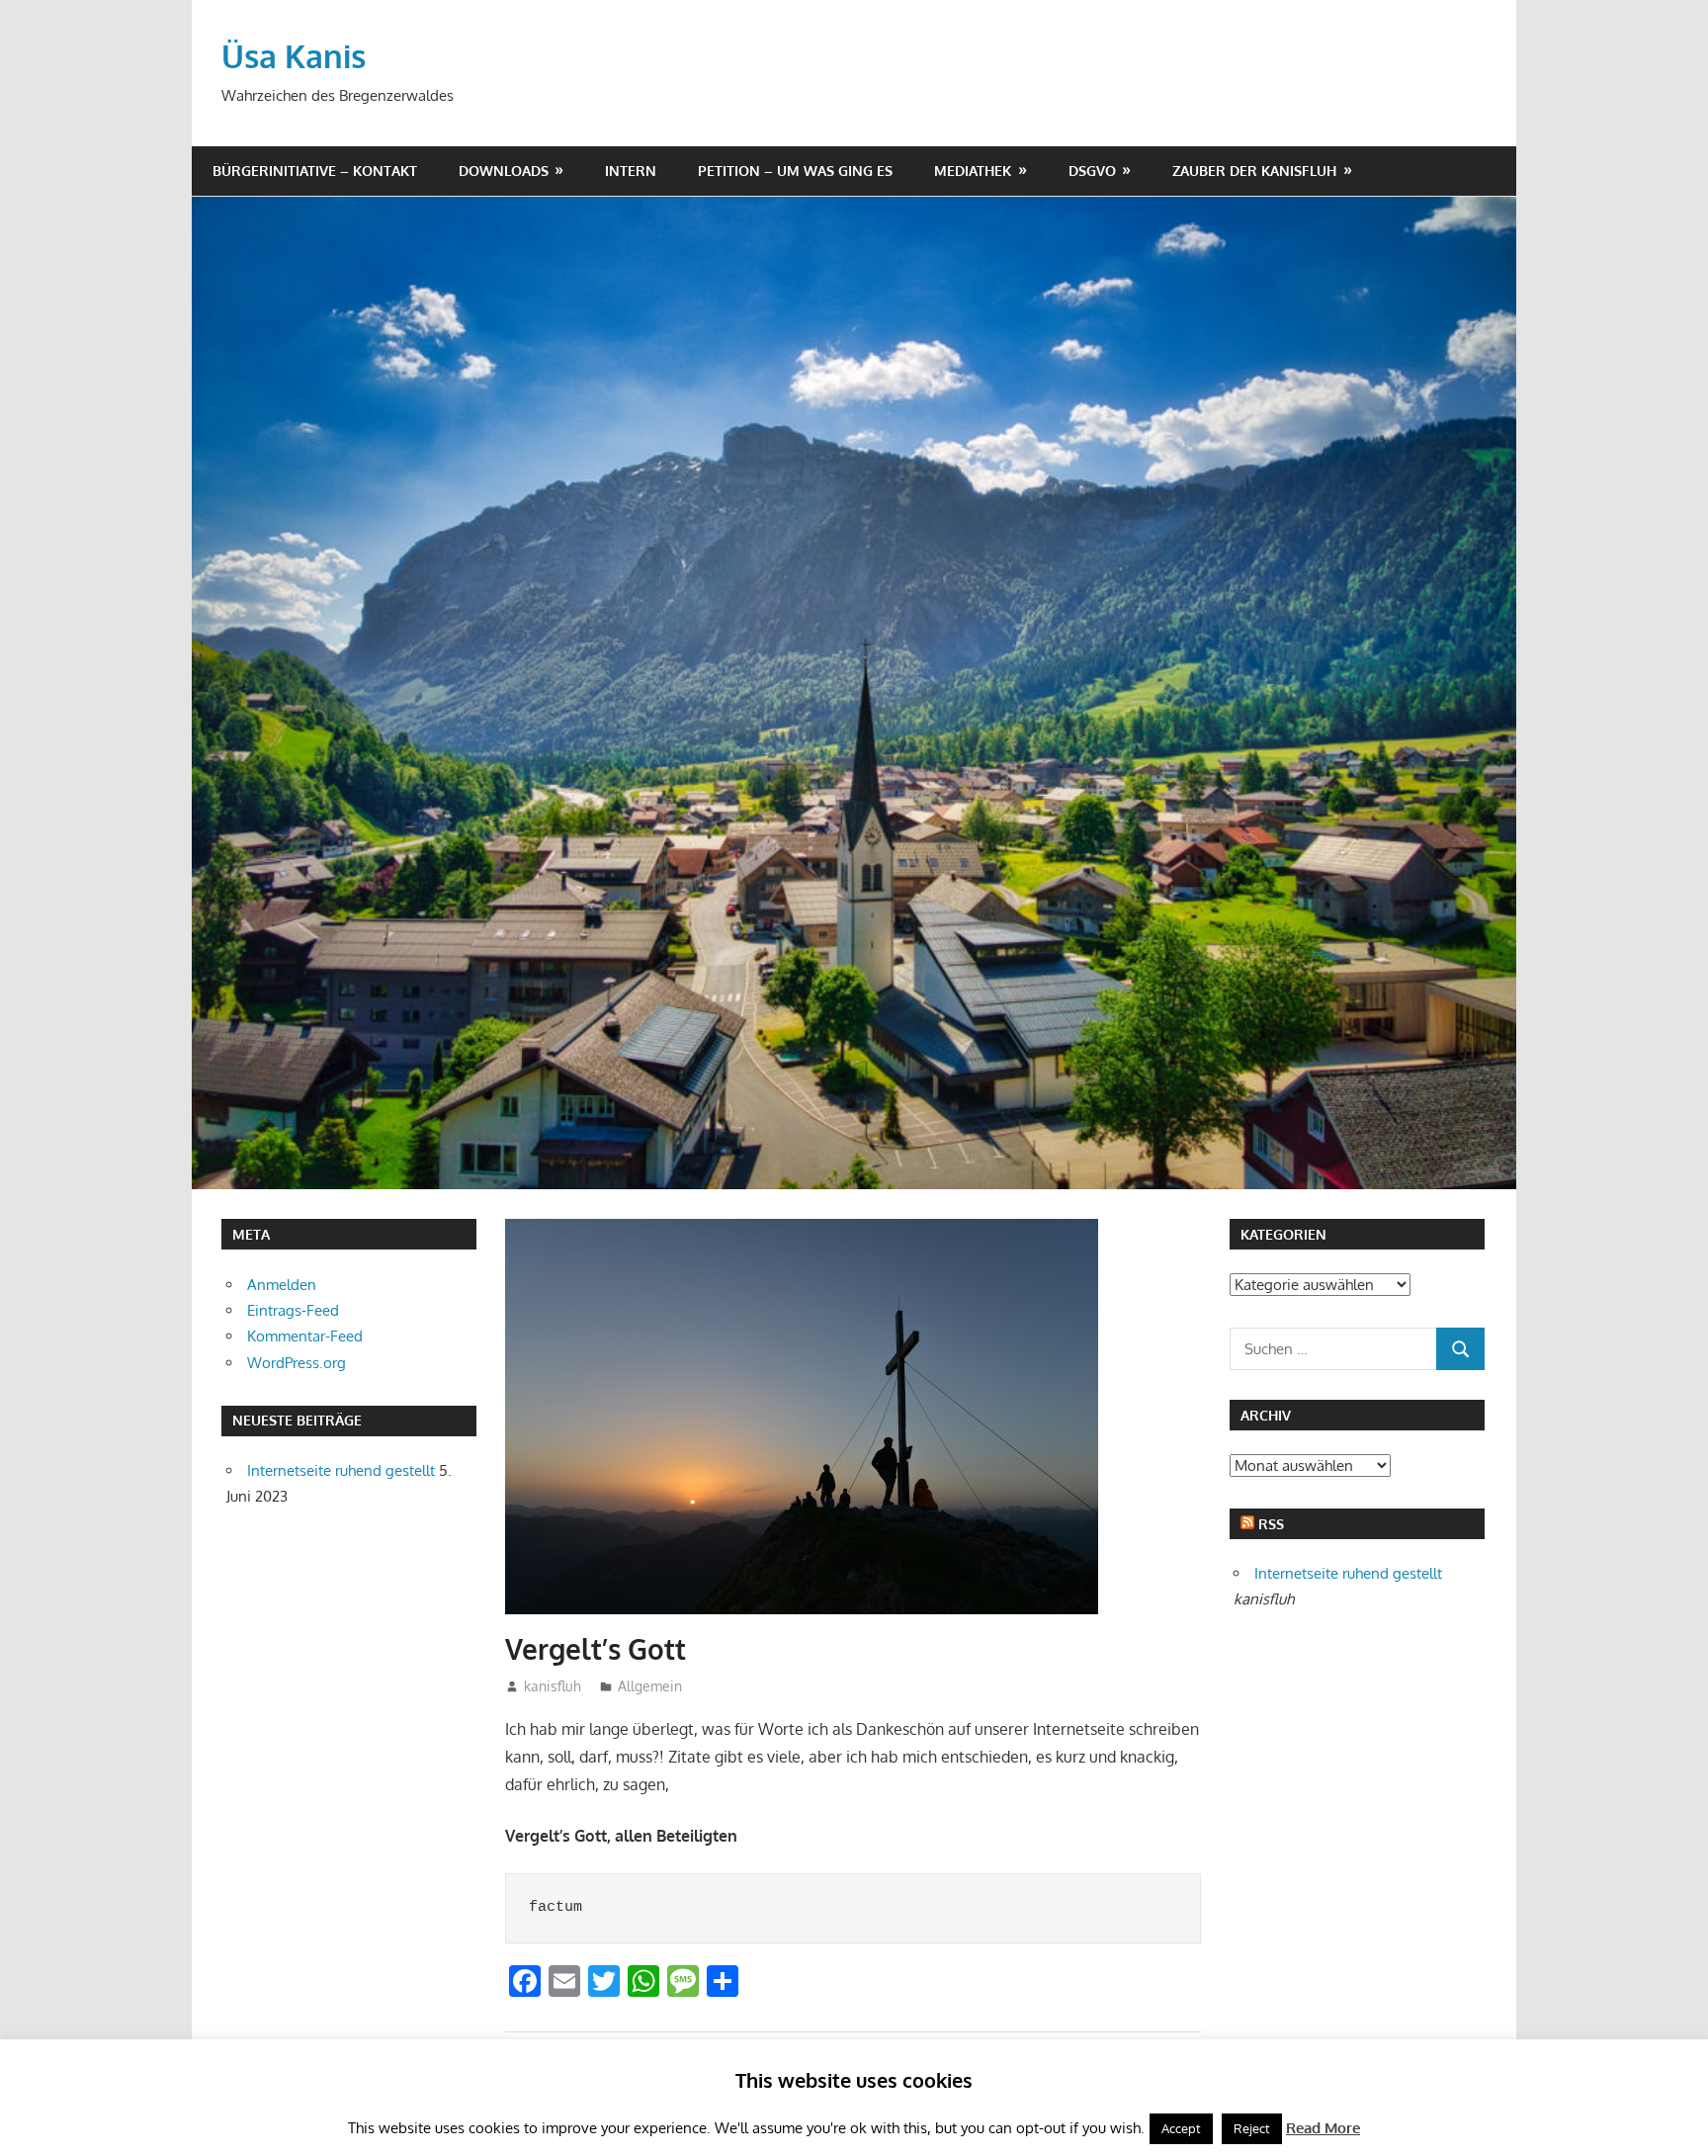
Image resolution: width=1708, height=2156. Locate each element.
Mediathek (973, 171)
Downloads (504, 171)
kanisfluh (553, 1686)
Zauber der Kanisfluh (1254, 171)
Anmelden (282, 1285)
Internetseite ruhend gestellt (341, 1470)
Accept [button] (1181, 2128)
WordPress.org (297, 1363)
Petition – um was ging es (795, 171)
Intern (631, 171)
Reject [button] (1252, 2128)
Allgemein (650, 1686)
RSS (1271, 1524)
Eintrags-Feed (293, 1310)
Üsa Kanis (294, 56)
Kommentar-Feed (305, 1336)
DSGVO (1092, 171)
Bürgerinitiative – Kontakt (315, 171)
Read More (1323, 2128)
